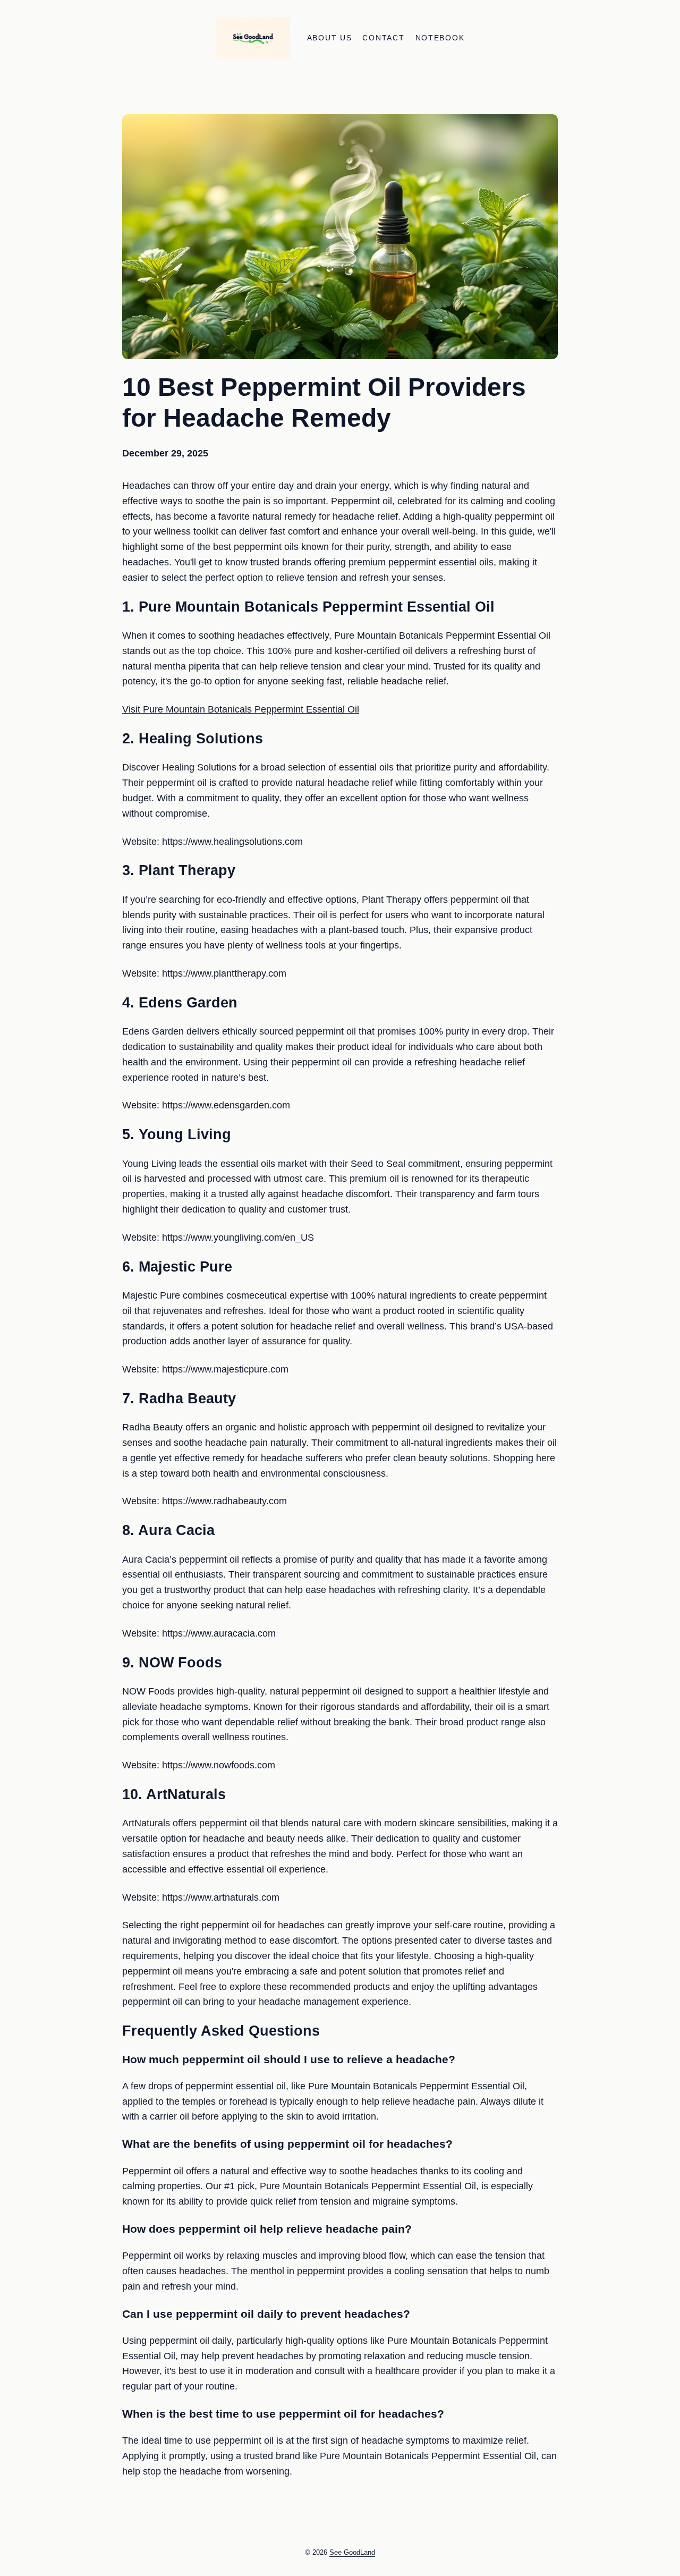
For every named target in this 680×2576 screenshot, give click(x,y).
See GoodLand (352, 2552)
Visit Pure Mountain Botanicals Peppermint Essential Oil (241, 709)
